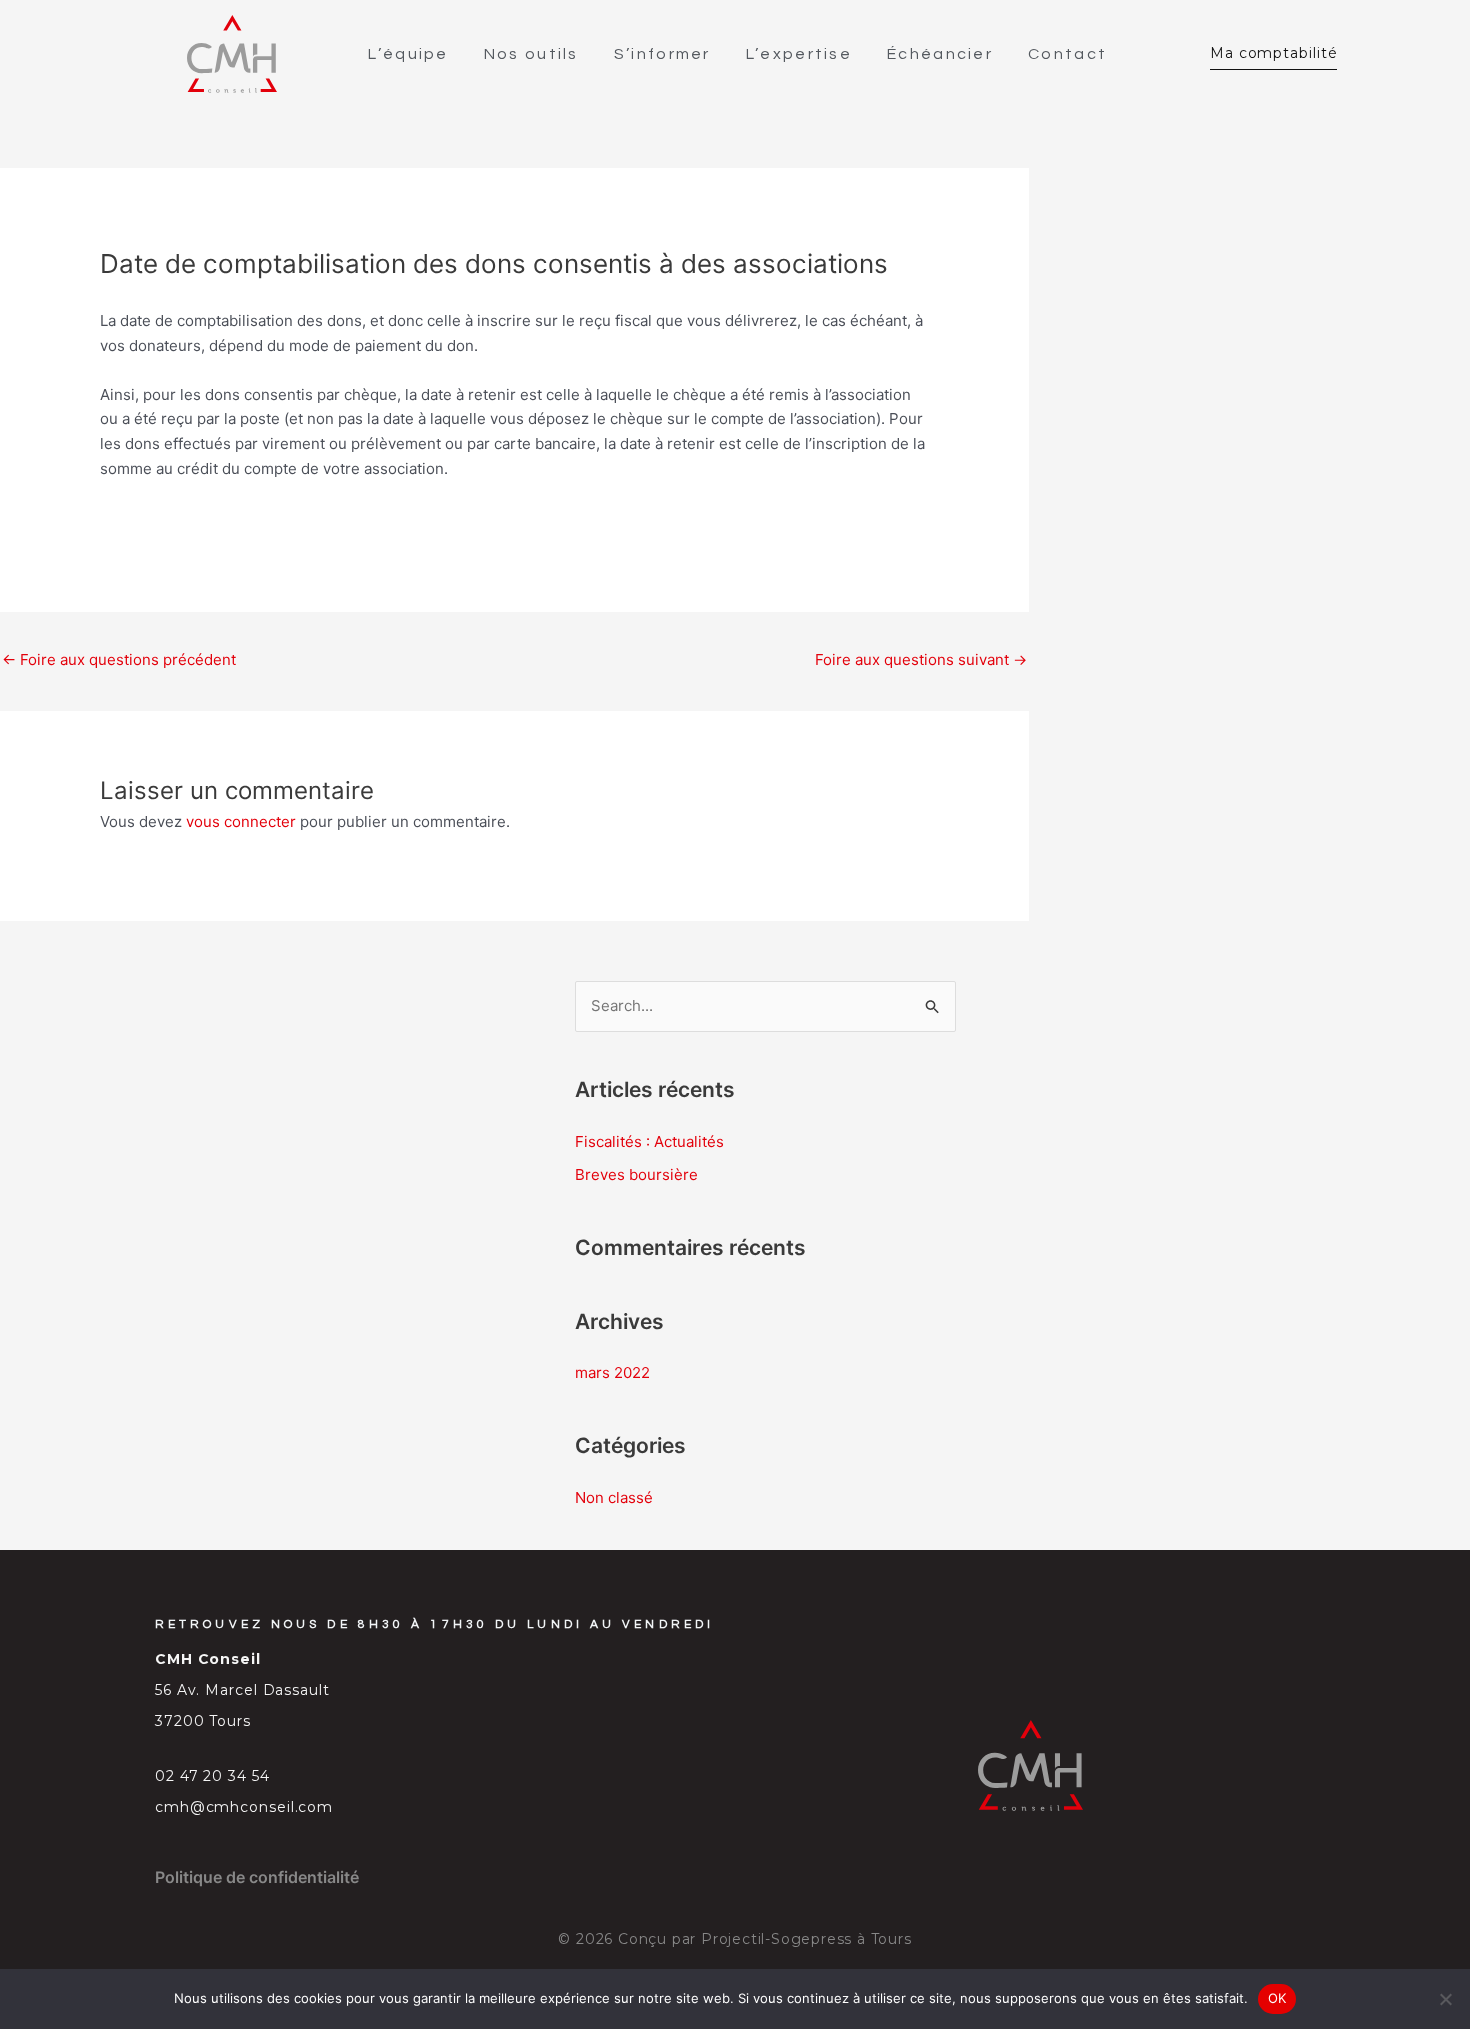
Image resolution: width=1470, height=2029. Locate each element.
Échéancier (940, 54)
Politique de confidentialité (257, 1877)
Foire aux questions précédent (119, 659)
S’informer (662, 54)
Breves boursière (636, 1174)
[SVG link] (232, 54)
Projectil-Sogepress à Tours (806, 1939)
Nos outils (531, 54)
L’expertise (799, 54)
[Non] (1445, 1999)
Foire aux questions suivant (921, 659)
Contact (1067, 54)
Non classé (614, 1497)
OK (1277, 1998)
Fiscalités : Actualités (649, 1141)
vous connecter (241, 821)
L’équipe (408, 54)
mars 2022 (612, 1372)
